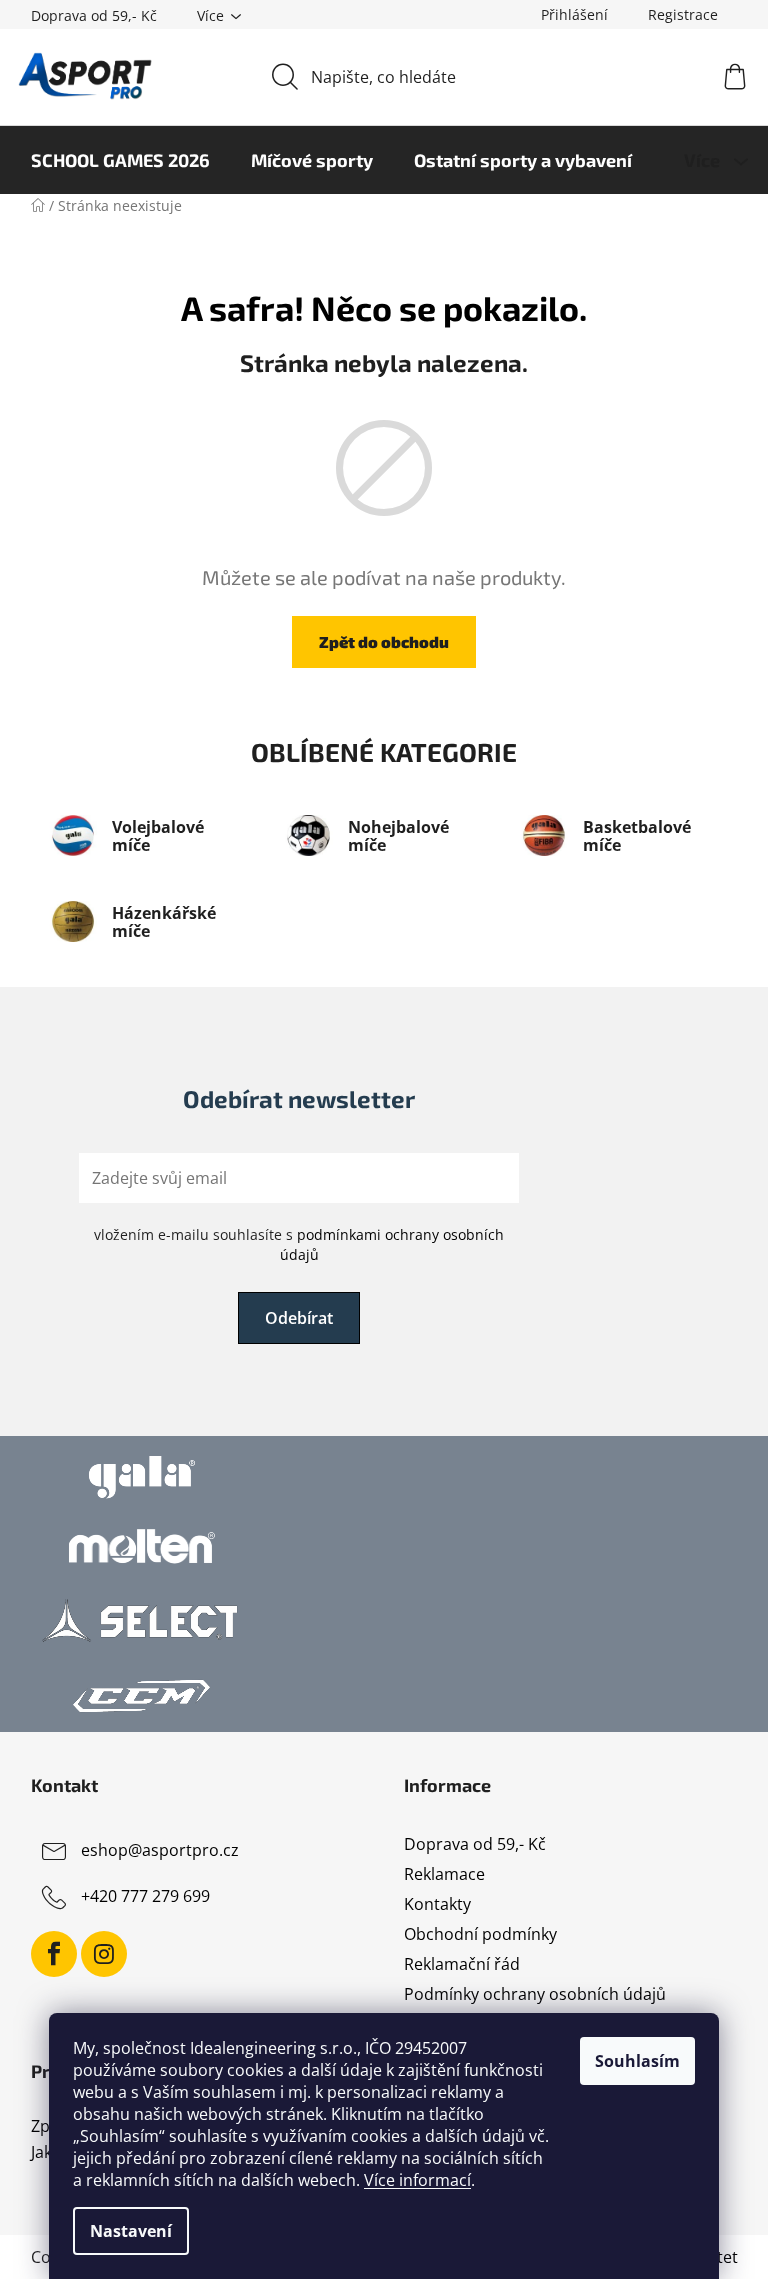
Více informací (417, 2180)
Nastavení (131, 2231)
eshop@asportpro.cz (160, 1850)
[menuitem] (120, 160)
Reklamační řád (462, 1964)
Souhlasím (637, 2061)
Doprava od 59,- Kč (94, 15)
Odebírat (299, 1318)
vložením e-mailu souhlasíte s (299, 1244)
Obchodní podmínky (480, 1934)
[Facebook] (54, 1954)
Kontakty (437, 1904)
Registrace (683, 14)
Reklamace (444, 1874)
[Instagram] (104, 1954)
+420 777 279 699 (145, 1896)
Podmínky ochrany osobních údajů (535, 1994)
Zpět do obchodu (384, 641)
